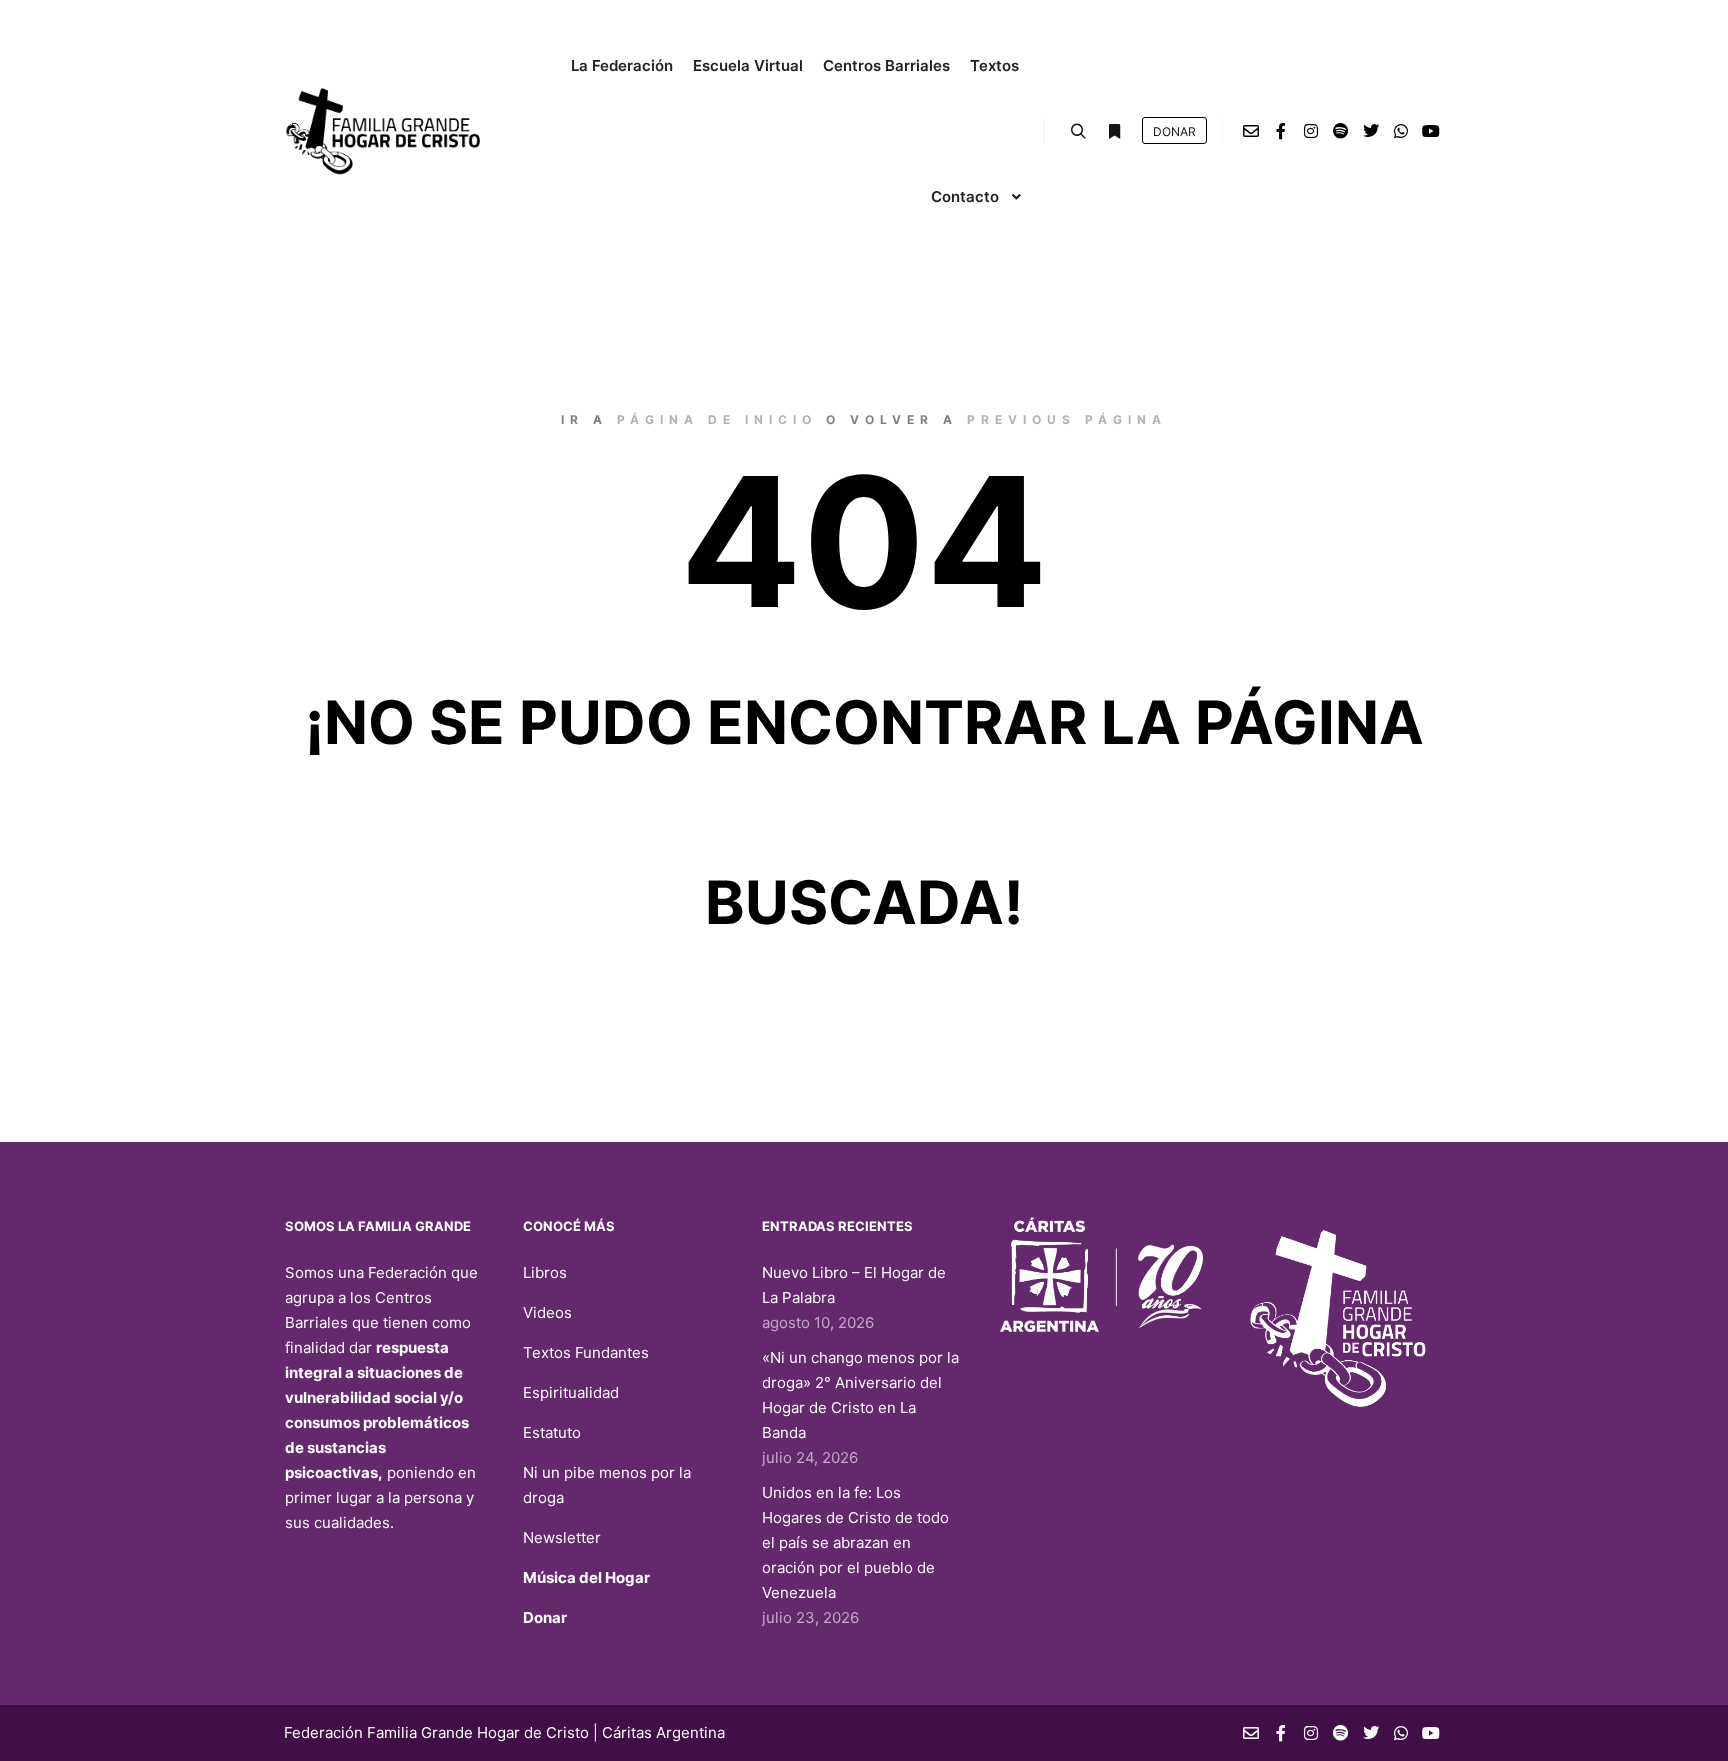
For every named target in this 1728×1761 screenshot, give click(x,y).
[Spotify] (1341, 131)
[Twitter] (1371, 131)
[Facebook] (1281, 131)
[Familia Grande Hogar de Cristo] (384, 130)
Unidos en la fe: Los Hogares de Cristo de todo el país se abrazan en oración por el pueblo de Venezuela (855, 1542)
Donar (545, 1617)
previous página (1067, 419)
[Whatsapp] (1401, 131)
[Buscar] (1078, 132)
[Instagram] (1311, 131)
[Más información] (1114, 132)
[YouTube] (1431, 131)
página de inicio (717, 419)
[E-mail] (1251, 131)
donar (1174, 131)
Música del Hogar (586, 1577)
